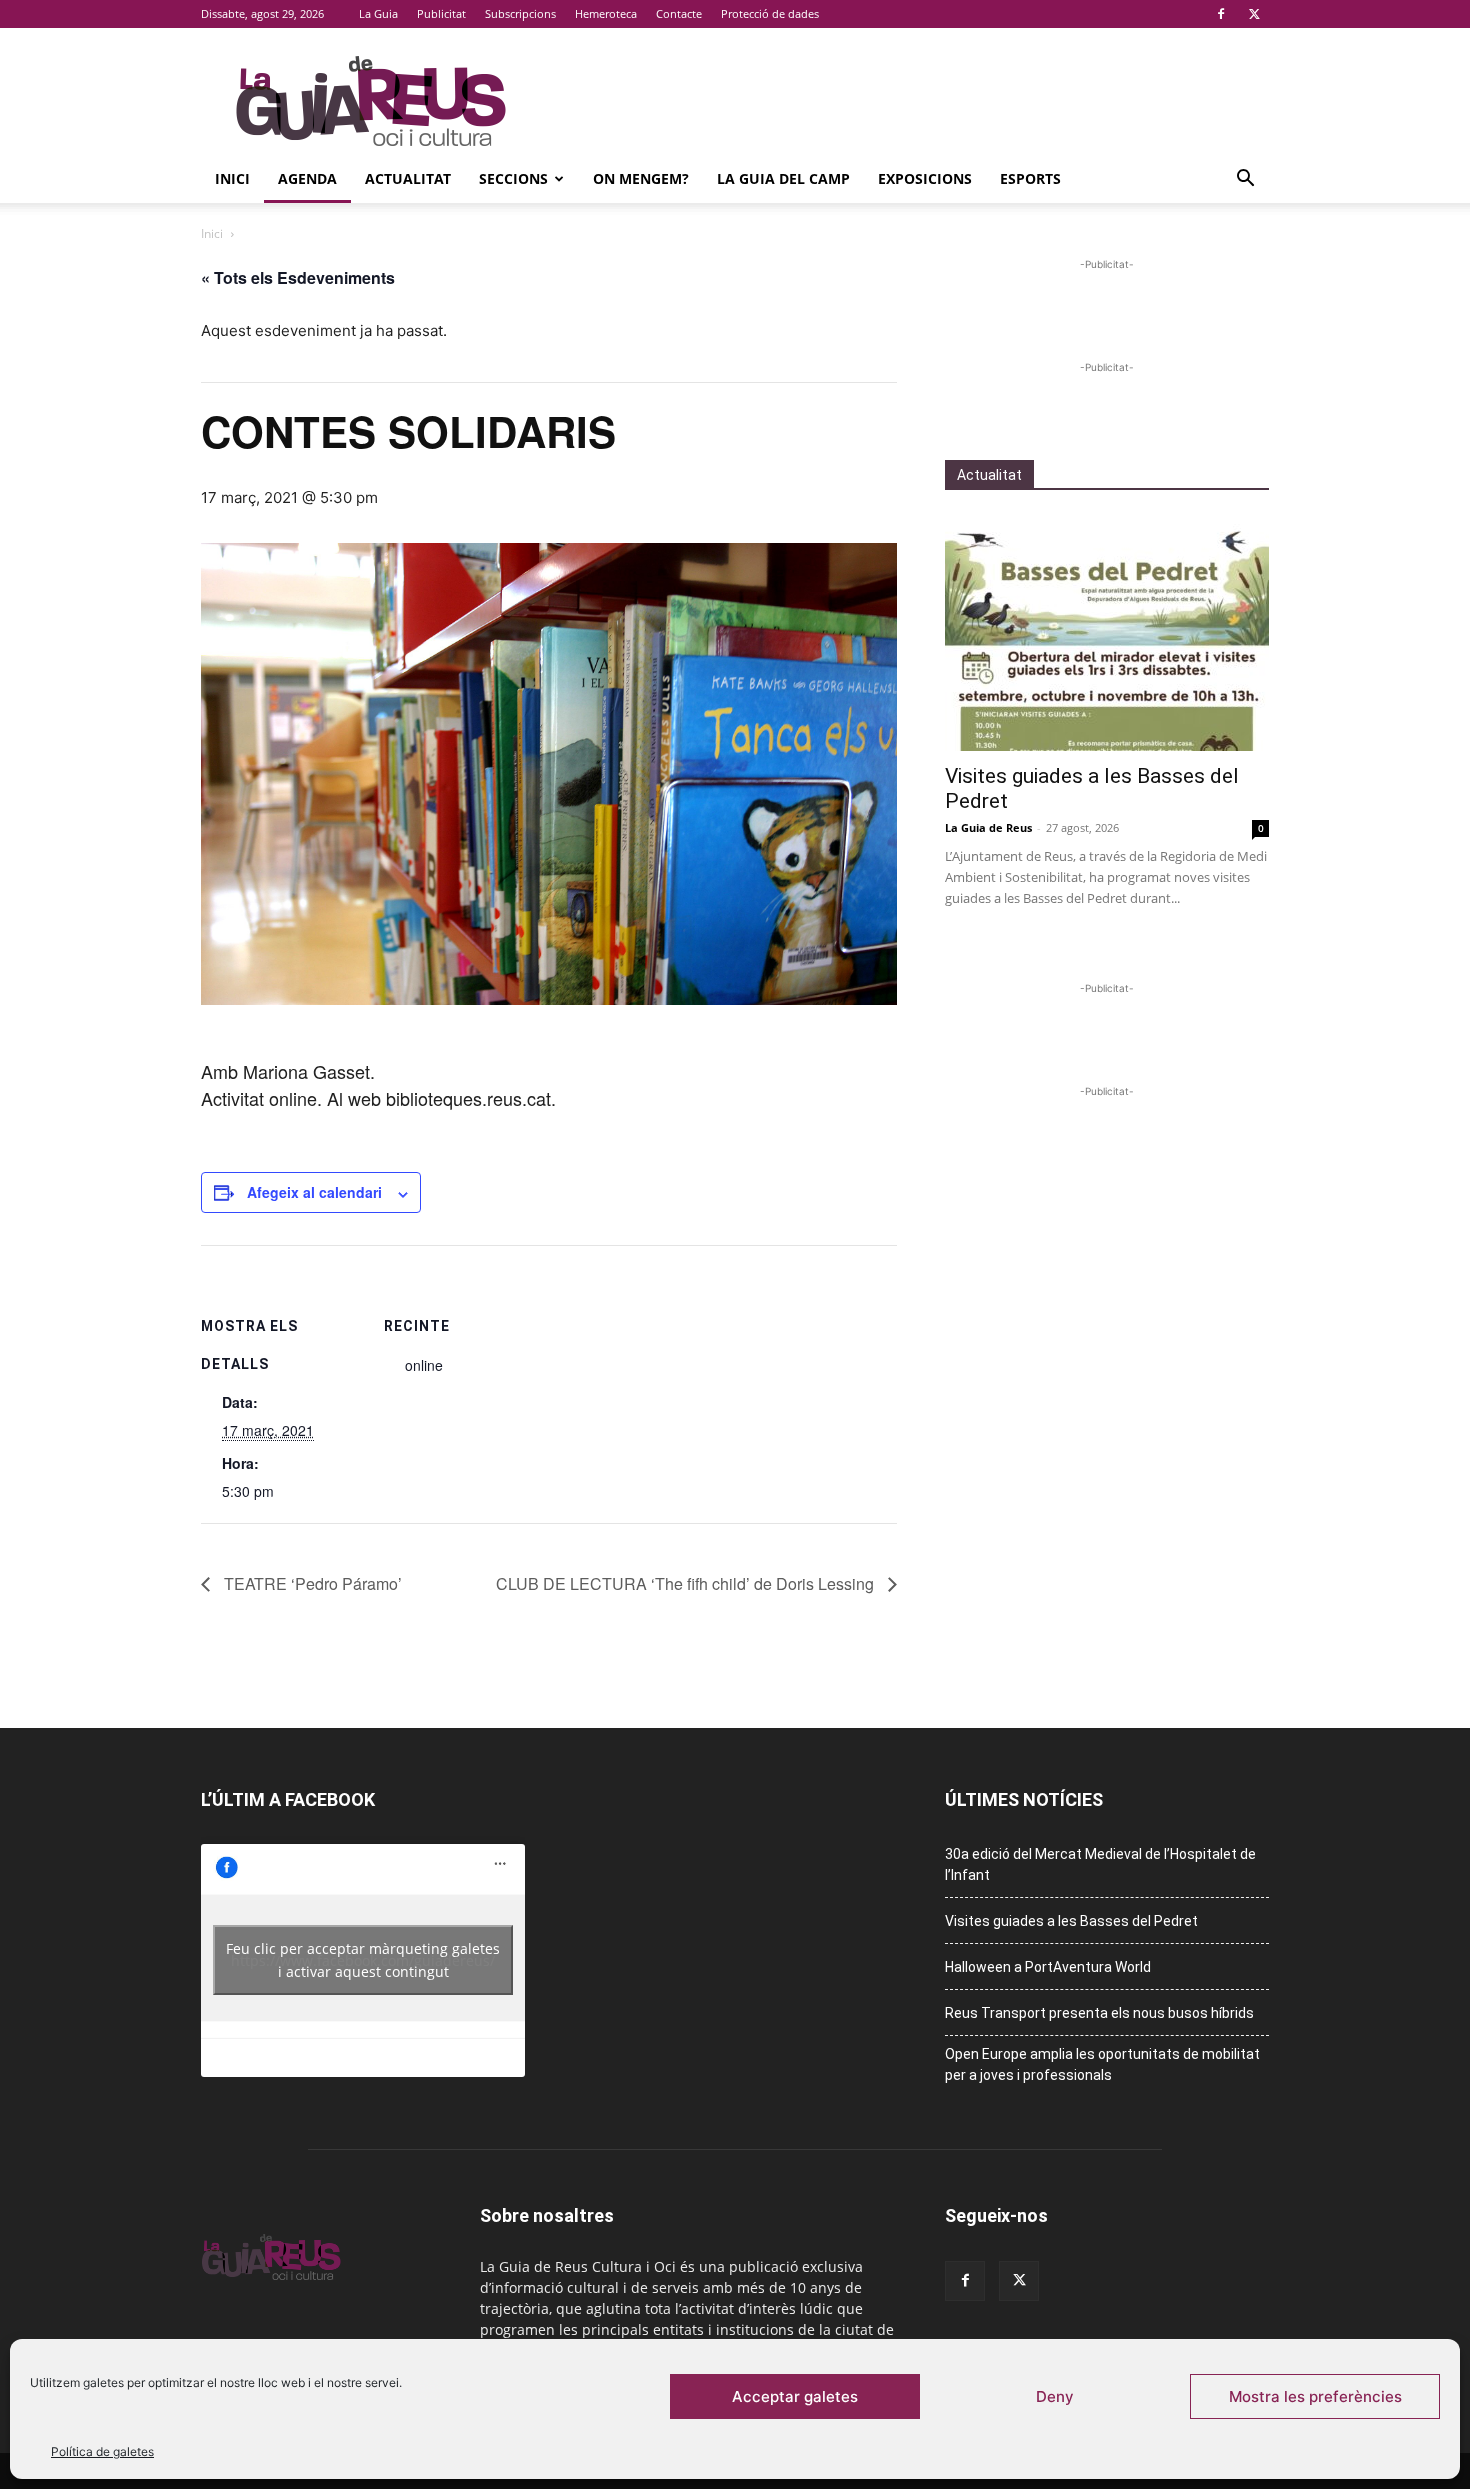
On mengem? (641, 178)
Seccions (513, 178)
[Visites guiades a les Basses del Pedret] (1107, 633)
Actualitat (408, 178)
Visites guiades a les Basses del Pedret (1071, 1921)
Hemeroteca (606, 13)
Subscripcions (520, 13)
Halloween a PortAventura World (1048, 1967)
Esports (1030, 178)
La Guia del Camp (783, 178)
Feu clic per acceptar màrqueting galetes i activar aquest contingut (363, 1960)
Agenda (307, 178)
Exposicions (925, 178)
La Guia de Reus (988, 827)
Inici (232, 178)
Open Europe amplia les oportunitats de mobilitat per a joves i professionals (1102, 2064)
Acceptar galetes (795, 2396)
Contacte (679, 13)
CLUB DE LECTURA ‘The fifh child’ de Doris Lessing (687, 1583)
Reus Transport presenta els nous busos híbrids (1099, 2013)
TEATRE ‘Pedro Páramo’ (311, 1583)
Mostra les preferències (1315, 2396)
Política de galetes (102, 2451)
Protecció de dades (770, 13)
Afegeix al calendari (314, 1192)
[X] (1254, 14)
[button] (1245, 180)
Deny (1055, 2396)
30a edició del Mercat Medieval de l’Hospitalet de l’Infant (1100, 1864)
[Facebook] (1221, 14)
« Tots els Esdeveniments (298, 277)
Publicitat (441, 13)
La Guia (378, 13)
